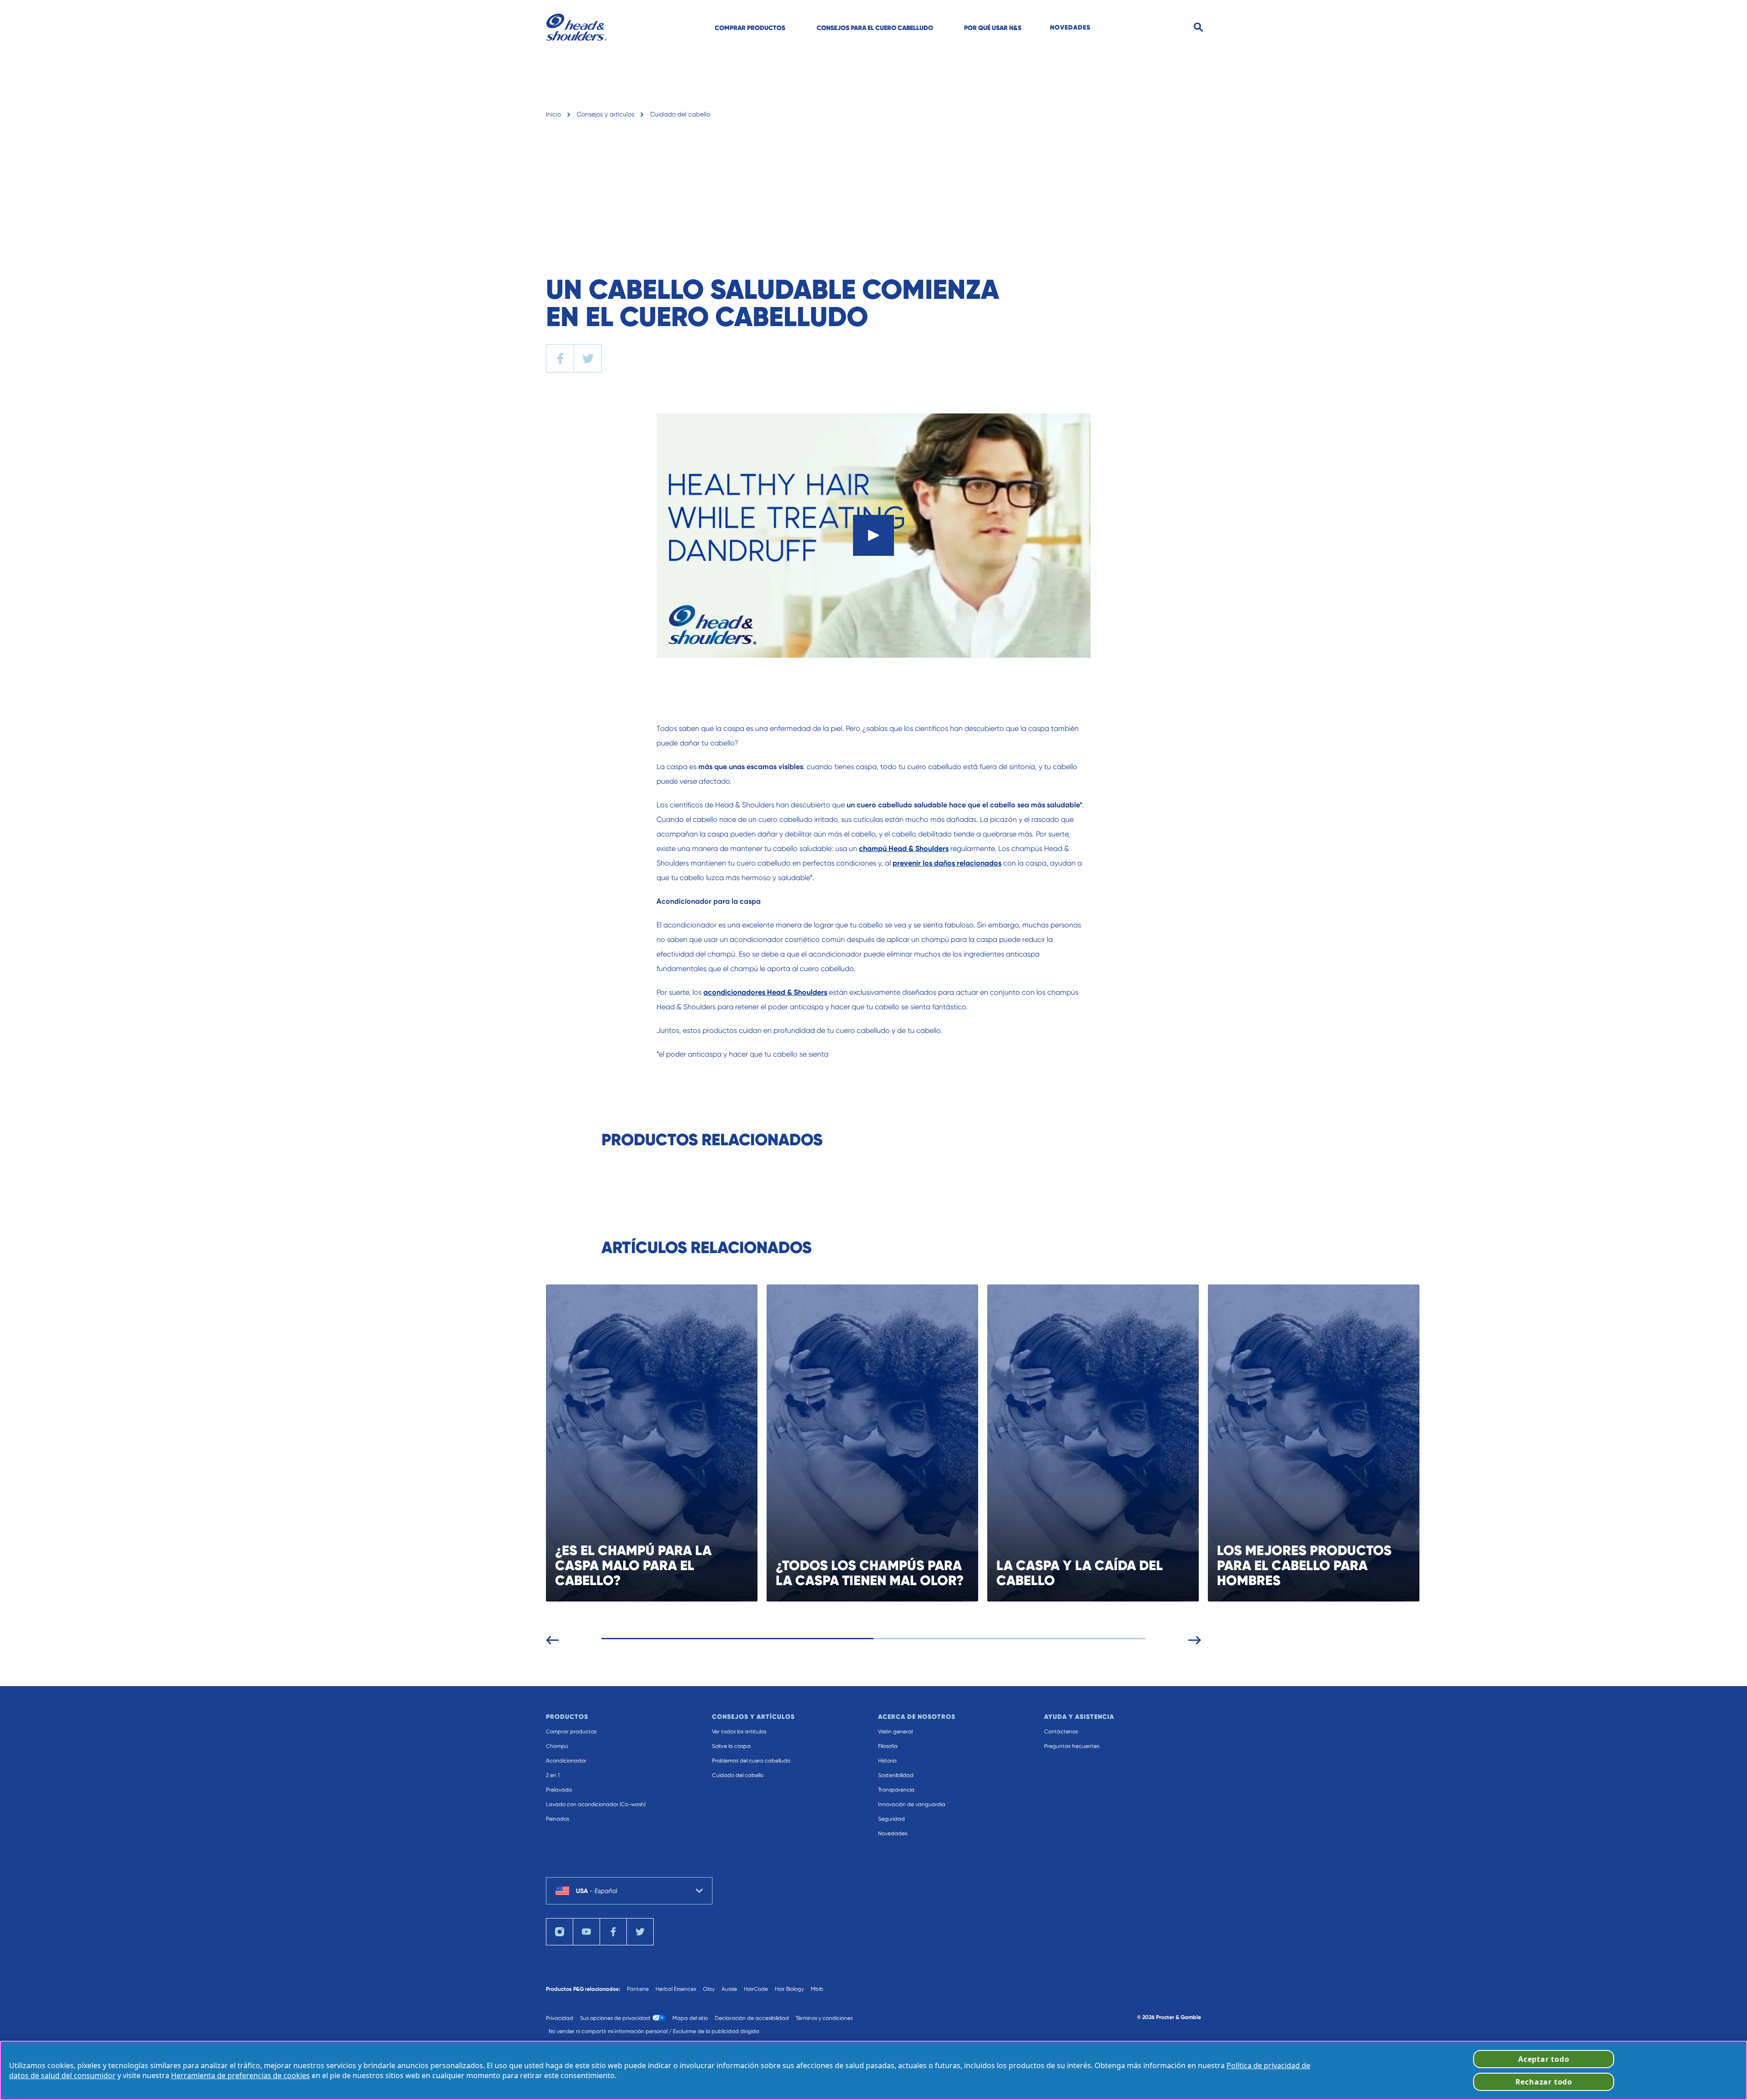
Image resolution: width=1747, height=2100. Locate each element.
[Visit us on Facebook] (613, 1932)
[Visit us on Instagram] (560, 1932)
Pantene (638, 1989)
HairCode (756, 1989)
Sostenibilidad (896, 1775)
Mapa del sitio (690, 2018)
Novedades (893, 1833)
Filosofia (888, 1746)
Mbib (817, 1989)
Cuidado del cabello (680, 114)
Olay (709, 1989)
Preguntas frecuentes (1072, 1746)
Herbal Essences (676, 1989)
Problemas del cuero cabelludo (751, 1761)
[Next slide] (1195, 1638)
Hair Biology (789, 1989)
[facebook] (560, 358)
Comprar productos (571, 1732)
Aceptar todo (1544, 2059)
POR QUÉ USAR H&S (993, 28)
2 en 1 (553, 1775)
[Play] (873, 535)
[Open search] (1199, 28)
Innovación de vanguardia (912, 1804)
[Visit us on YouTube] (586, 1932)
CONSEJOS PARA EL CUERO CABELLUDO (875, 28)
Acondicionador (566, 1761)
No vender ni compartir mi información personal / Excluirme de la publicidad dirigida (654, 2031)
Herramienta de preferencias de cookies (240, 2075)
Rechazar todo (1544, 2082)
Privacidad (560, 2018)
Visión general (895, 1732)
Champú (557, 1746)
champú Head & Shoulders (904, 849)
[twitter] (588, 358)
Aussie (729, 1989)
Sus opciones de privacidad (615, 2018)
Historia (887, 1761)
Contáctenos (1061, 1732)
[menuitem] (750, 27)
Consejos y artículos (606, 114)
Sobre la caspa (731, 1746)
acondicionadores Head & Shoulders (765, 992)
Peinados (558, 1819)
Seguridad (891, 1819)
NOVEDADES (1070, 27)
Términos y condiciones (824, 2018)
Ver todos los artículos (739, 1732)
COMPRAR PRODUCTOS (750, 28)
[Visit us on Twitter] (640, 1932)
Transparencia (896, 1790)
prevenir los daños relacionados (947, 863)
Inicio (553, 114)
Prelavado (559, 1790)
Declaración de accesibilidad (752, 2018)
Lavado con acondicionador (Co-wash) (596, 1804)
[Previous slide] (552, 1638)
